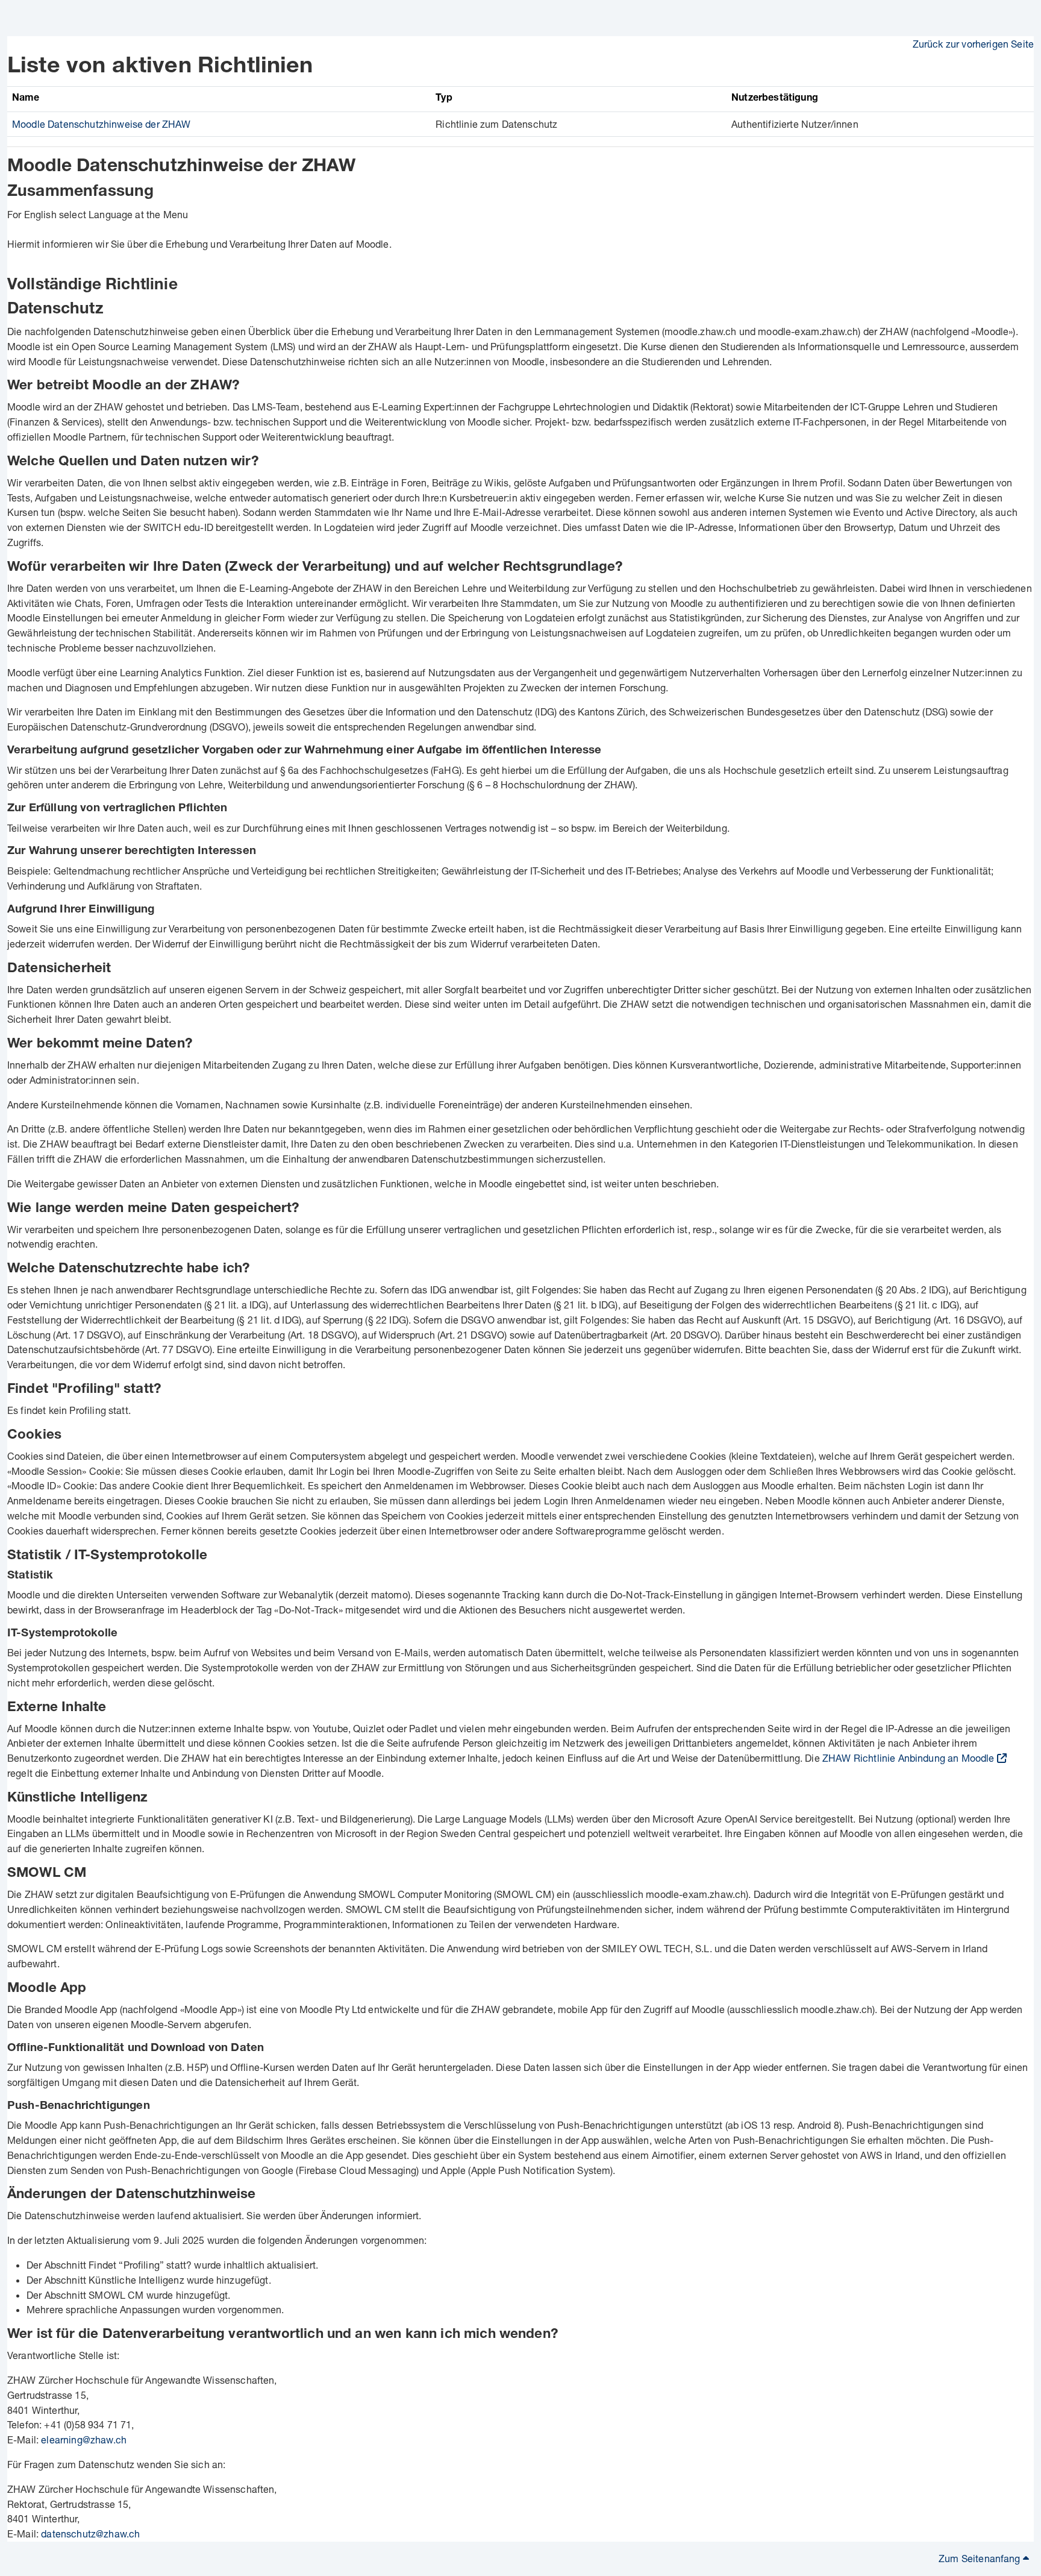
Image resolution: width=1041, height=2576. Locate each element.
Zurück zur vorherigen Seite (973, 44)
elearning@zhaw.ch (84, 2439)
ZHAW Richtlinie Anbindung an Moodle (908, 1758)
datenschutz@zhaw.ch (90, 2534)
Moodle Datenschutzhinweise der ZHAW (102, 124)
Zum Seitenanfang (981, 2558)
